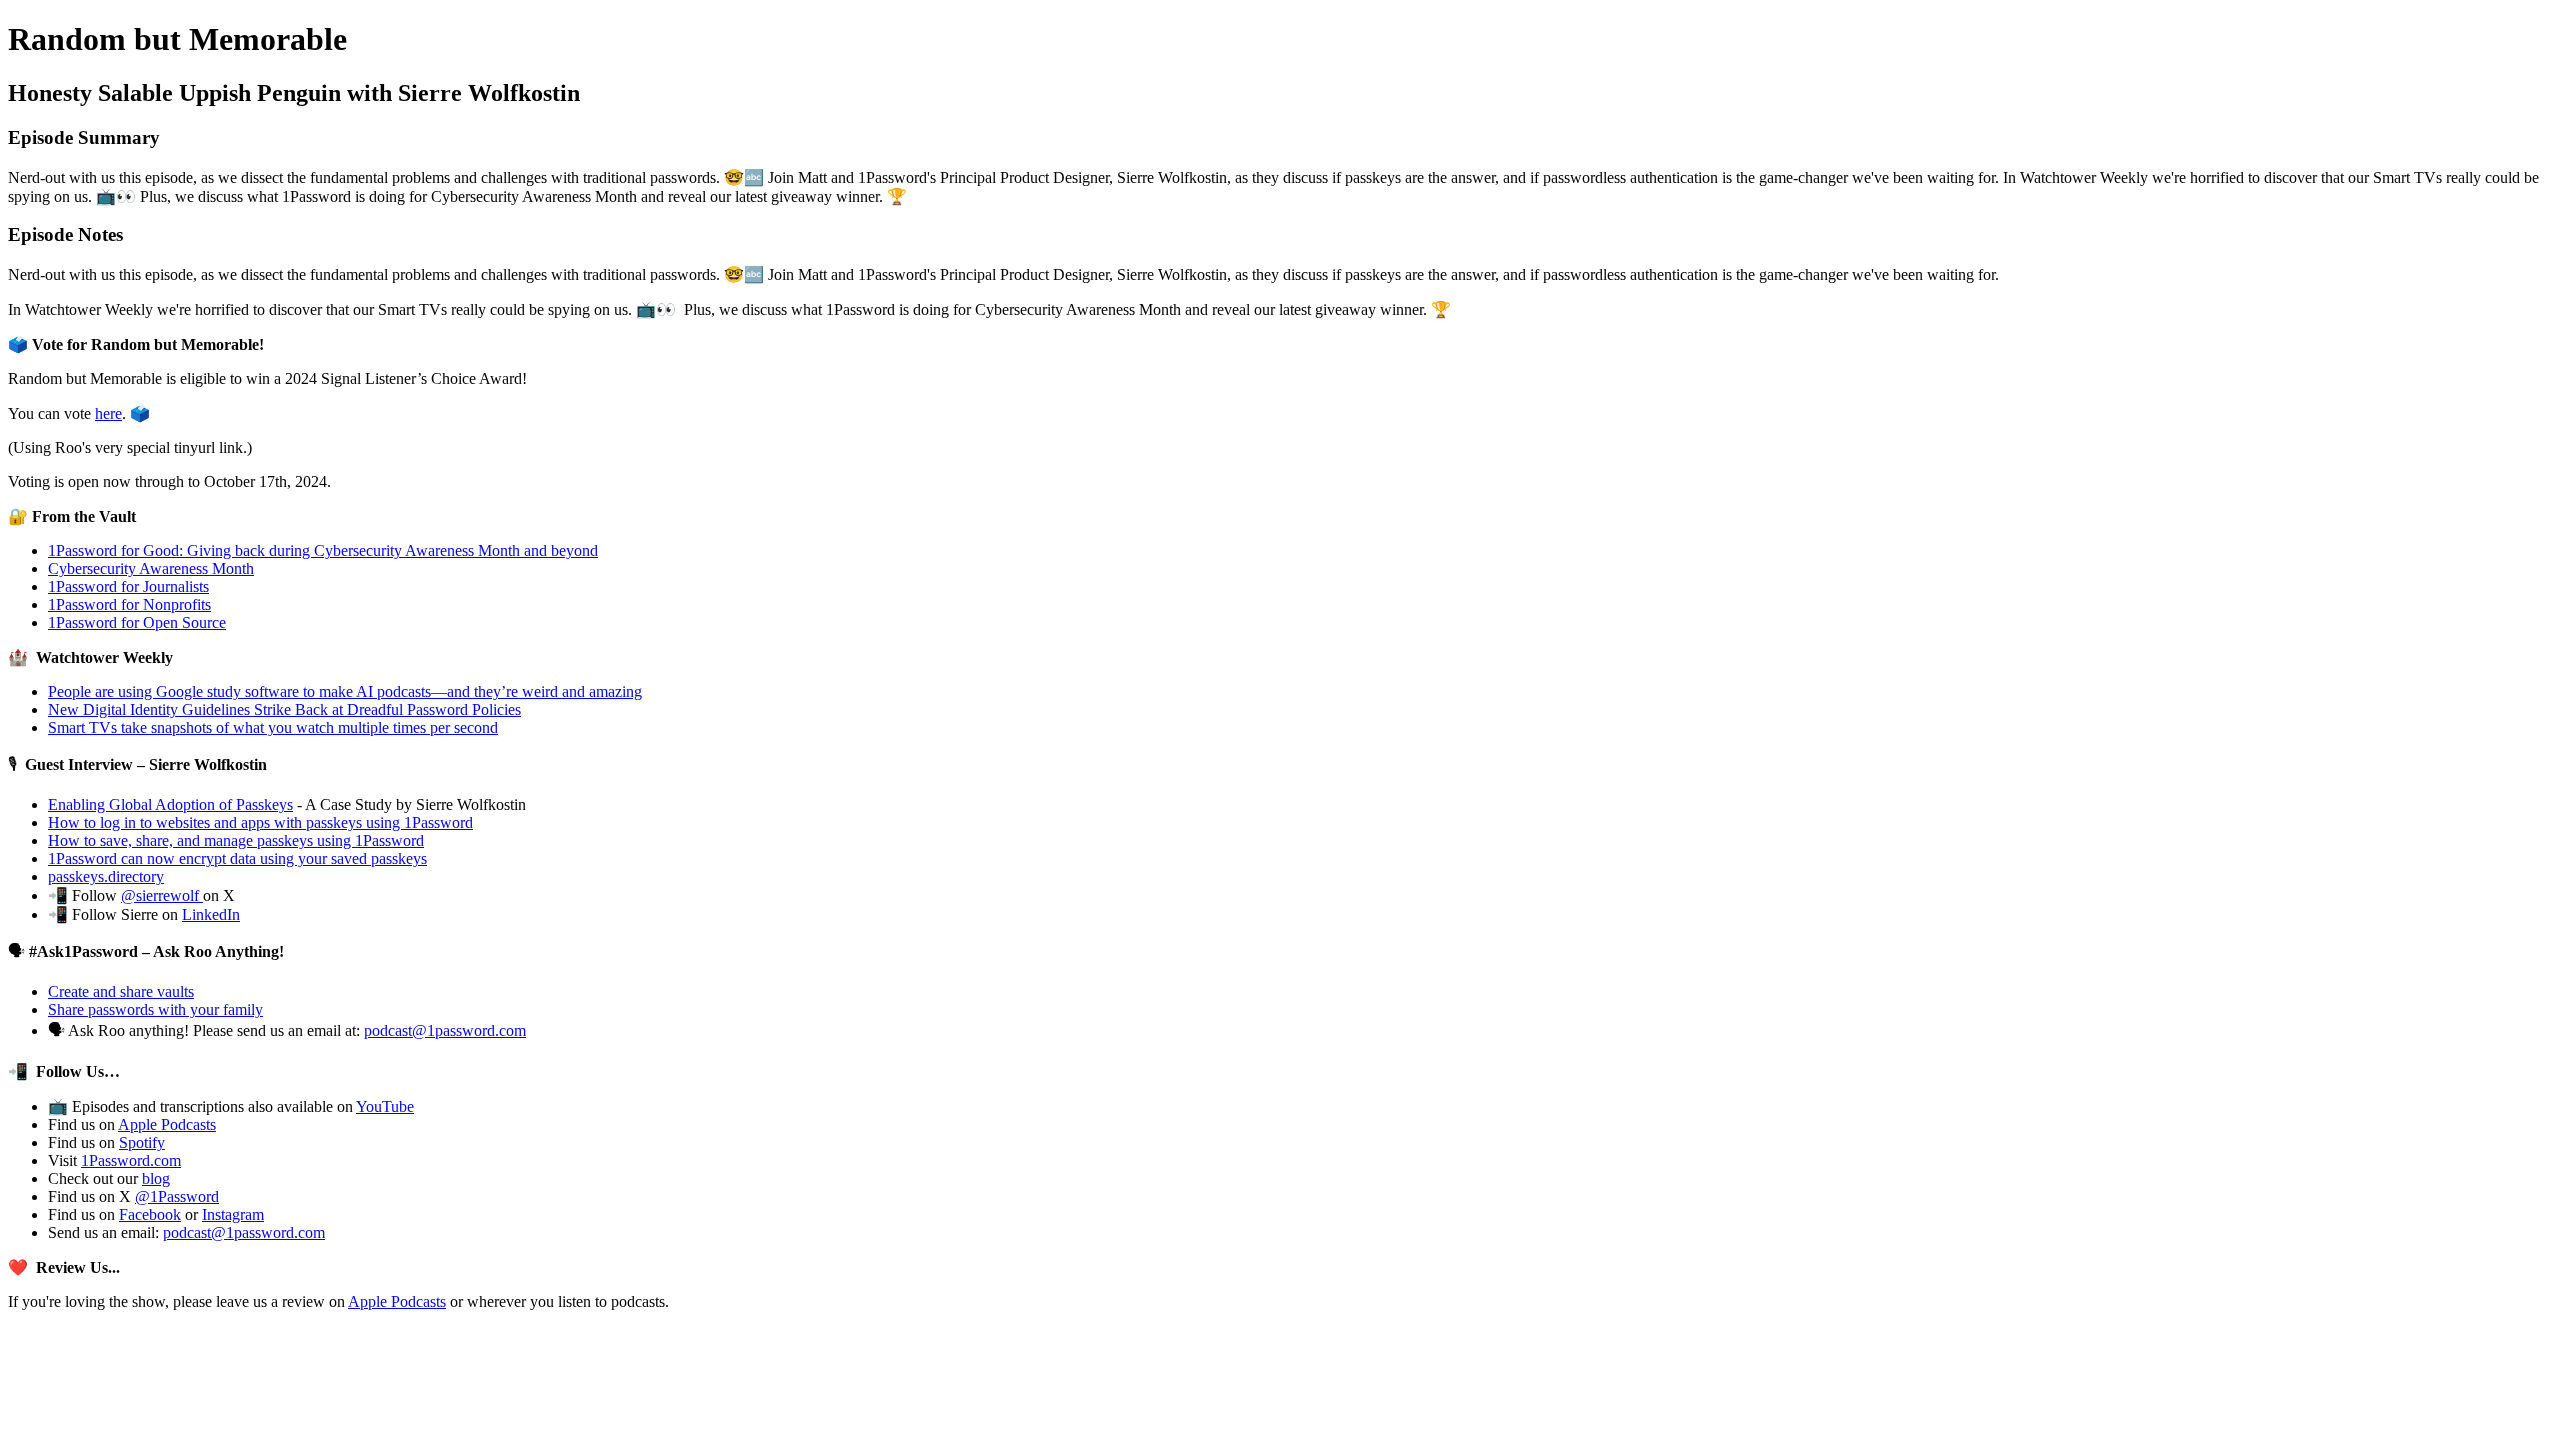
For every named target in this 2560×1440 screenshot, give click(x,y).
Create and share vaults (121, 991)
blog (156, 1178)
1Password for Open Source (137, 622)
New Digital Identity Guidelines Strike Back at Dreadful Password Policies (284, 709)
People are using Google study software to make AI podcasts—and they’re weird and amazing (345, 691)
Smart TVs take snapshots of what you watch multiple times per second (273, 727)
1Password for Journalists (128, 586)
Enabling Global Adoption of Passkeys (170, 804)
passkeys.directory (106, 876)
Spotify (142, 1142)
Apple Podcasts (167, 1124)
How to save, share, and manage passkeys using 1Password (236, 840)
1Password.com (131, 1160)
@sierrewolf (162, 895)
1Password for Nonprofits (129, 604)
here (108, 413)
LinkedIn (211, 914)
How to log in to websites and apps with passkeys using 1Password (260, 822)
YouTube (385, 1106)
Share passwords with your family (155, 1009)
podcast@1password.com (445, 1030)
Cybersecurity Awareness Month (151, 568)
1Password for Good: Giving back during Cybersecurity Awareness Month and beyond (323, 550)
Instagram (233, 1214)
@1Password (177, 1196)
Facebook (150, 1214)
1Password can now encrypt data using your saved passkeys (237, 858)
